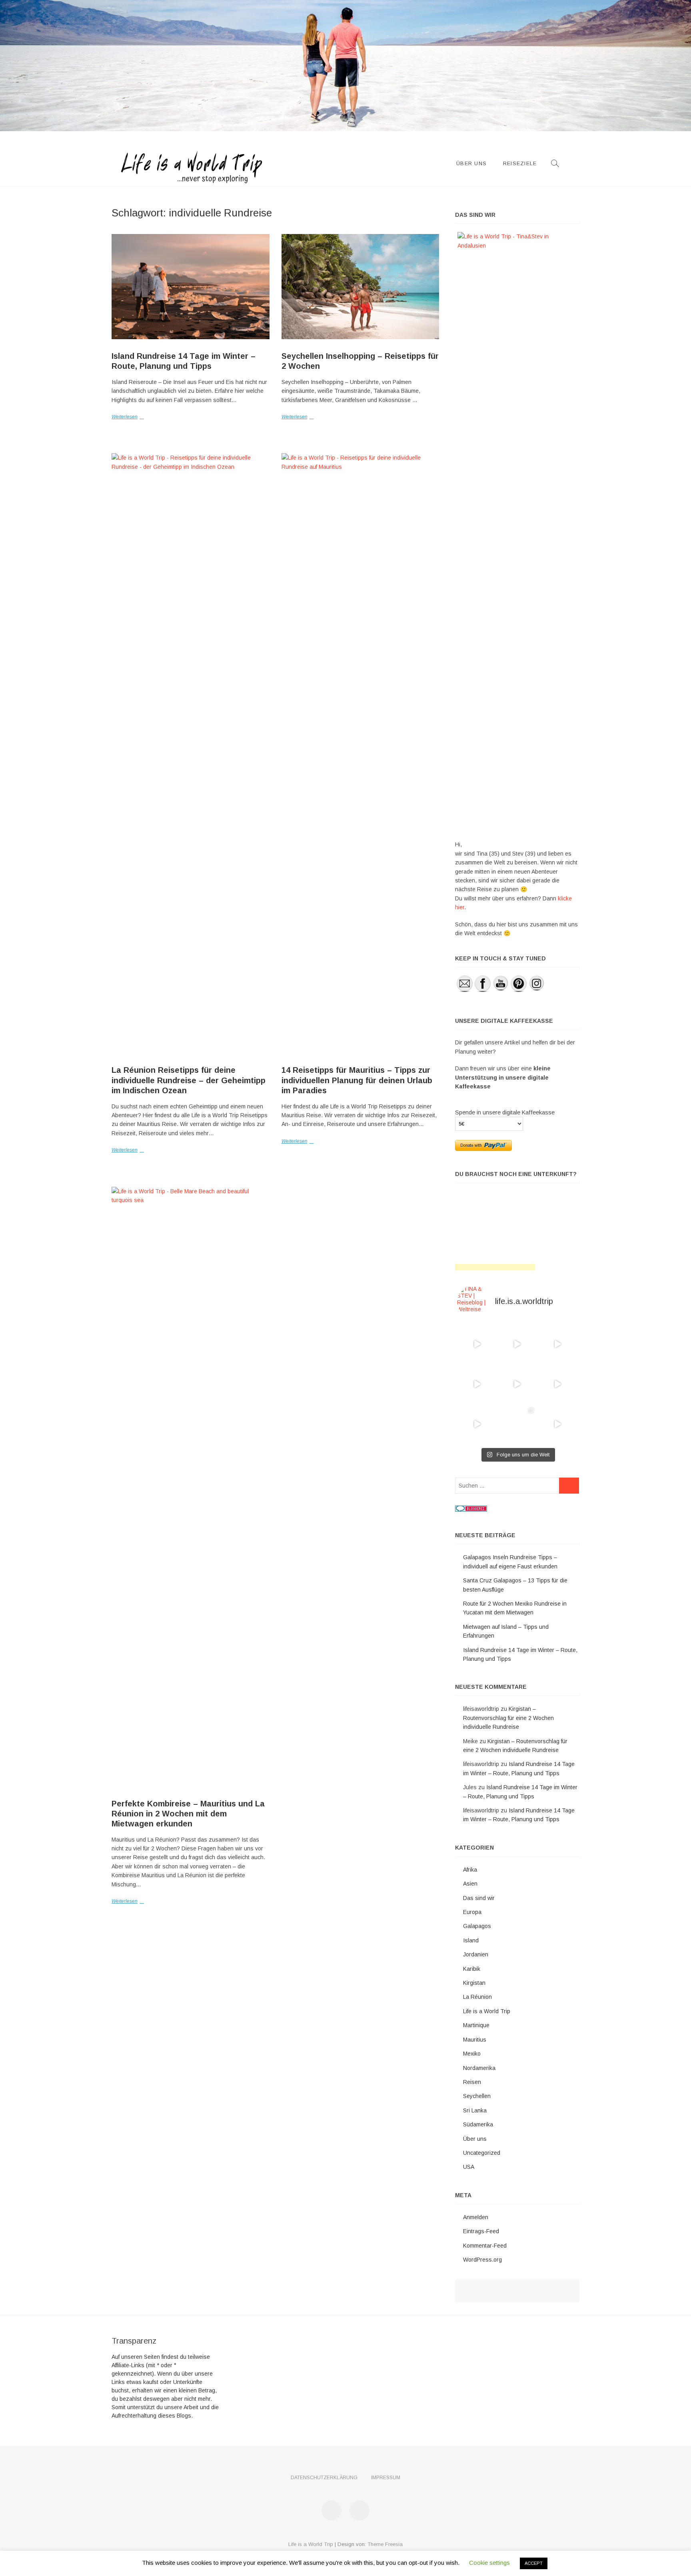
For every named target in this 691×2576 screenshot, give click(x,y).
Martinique (476, 2025)
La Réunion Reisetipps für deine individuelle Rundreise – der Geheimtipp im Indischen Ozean (189, 1080)
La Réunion (477, 1997)
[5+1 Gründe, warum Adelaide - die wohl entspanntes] (557, 1424)
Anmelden (476, 2217)
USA (469, 2167)
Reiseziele (520, 163)
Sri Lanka (475, 2110)
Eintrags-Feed (481, 2231)
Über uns (471, 163)
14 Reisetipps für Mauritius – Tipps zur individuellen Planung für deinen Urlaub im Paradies (357, 1080)
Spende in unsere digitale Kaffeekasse (505, 1112)
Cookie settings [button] (489, 2563)
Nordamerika (479, 2068)
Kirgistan (474, 1983)
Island (471, 1940)
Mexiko (472, 2054)
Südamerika (478, 2124)
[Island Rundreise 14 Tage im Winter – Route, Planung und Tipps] (191, 287)
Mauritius (475, 2040)
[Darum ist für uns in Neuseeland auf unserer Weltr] (557, 1344)
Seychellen (477, 2096)
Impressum (386, 2478)
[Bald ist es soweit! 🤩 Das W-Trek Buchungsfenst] (557, 1384)
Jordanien (476, 1954)
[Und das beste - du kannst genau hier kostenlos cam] (477, 1424)
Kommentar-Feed (485, 2246)
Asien (470, 1884)
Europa (472, 1912)
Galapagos (477, 1926)
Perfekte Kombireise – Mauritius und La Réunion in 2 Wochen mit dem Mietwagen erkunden (188, 1814)
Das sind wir (479, 1898)
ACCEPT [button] (534, 2563)
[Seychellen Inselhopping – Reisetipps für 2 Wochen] (360, 287)
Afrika (470, 1870)
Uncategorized (482, 2153)
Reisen (472, 2082)
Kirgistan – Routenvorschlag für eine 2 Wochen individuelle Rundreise (508, 1718)
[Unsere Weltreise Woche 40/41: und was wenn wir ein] (517, 1424)
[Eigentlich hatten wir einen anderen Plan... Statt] (517, 1344)
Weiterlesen (125, 417)
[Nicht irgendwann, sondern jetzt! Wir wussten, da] (477, 1384)
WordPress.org (482, 2260)
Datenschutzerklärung (324, 2478)
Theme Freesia (385, 2544)
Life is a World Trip (487, 2011)
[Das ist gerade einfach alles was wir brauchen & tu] (477, 1344)
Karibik (472, 1969)
